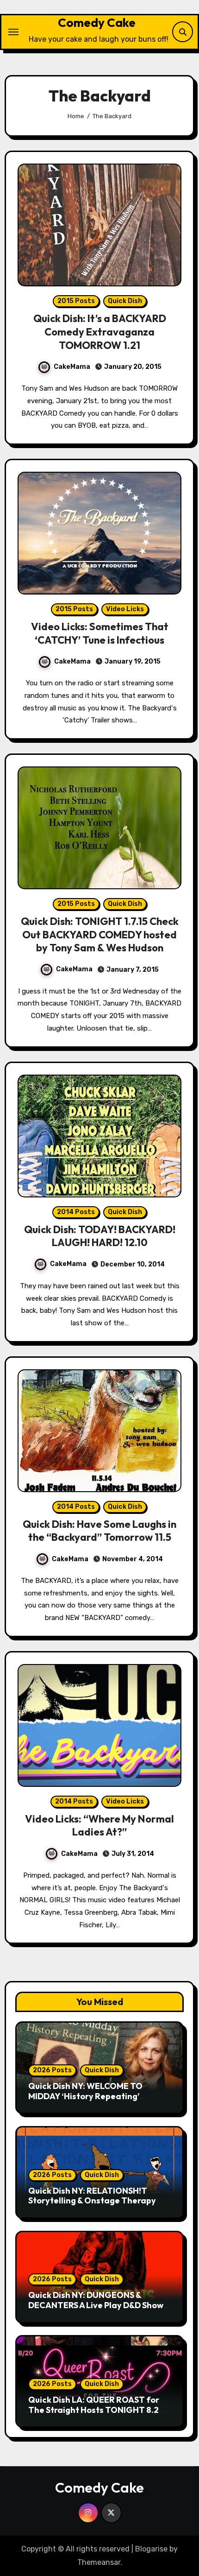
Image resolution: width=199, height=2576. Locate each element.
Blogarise (151, 2549)
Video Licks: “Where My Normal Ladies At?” (99, 1826)
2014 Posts (76, 1212)
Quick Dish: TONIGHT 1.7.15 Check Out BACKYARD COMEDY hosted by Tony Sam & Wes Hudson (100, 934)
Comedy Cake (97, 22)
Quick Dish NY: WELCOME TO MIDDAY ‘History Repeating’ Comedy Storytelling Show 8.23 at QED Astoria (96, 2101)
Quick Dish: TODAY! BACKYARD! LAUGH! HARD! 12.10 (100, 1236)
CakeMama (72, 367)
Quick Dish (125, 301)
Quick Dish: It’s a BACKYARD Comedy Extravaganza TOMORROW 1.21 (100, 332)
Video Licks (125, 609)
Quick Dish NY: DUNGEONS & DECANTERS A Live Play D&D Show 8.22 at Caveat (96, 2305)
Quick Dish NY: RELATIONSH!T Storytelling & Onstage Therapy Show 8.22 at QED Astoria (92, 2201)
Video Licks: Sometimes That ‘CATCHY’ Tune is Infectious (100, 633)
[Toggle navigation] (13, 32)
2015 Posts (76, 301)
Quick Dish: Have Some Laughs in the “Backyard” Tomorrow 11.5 (99, 1531)
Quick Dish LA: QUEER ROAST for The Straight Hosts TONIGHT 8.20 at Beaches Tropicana (96, 2410)
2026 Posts (52, 2070)
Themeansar (99, 2562)
